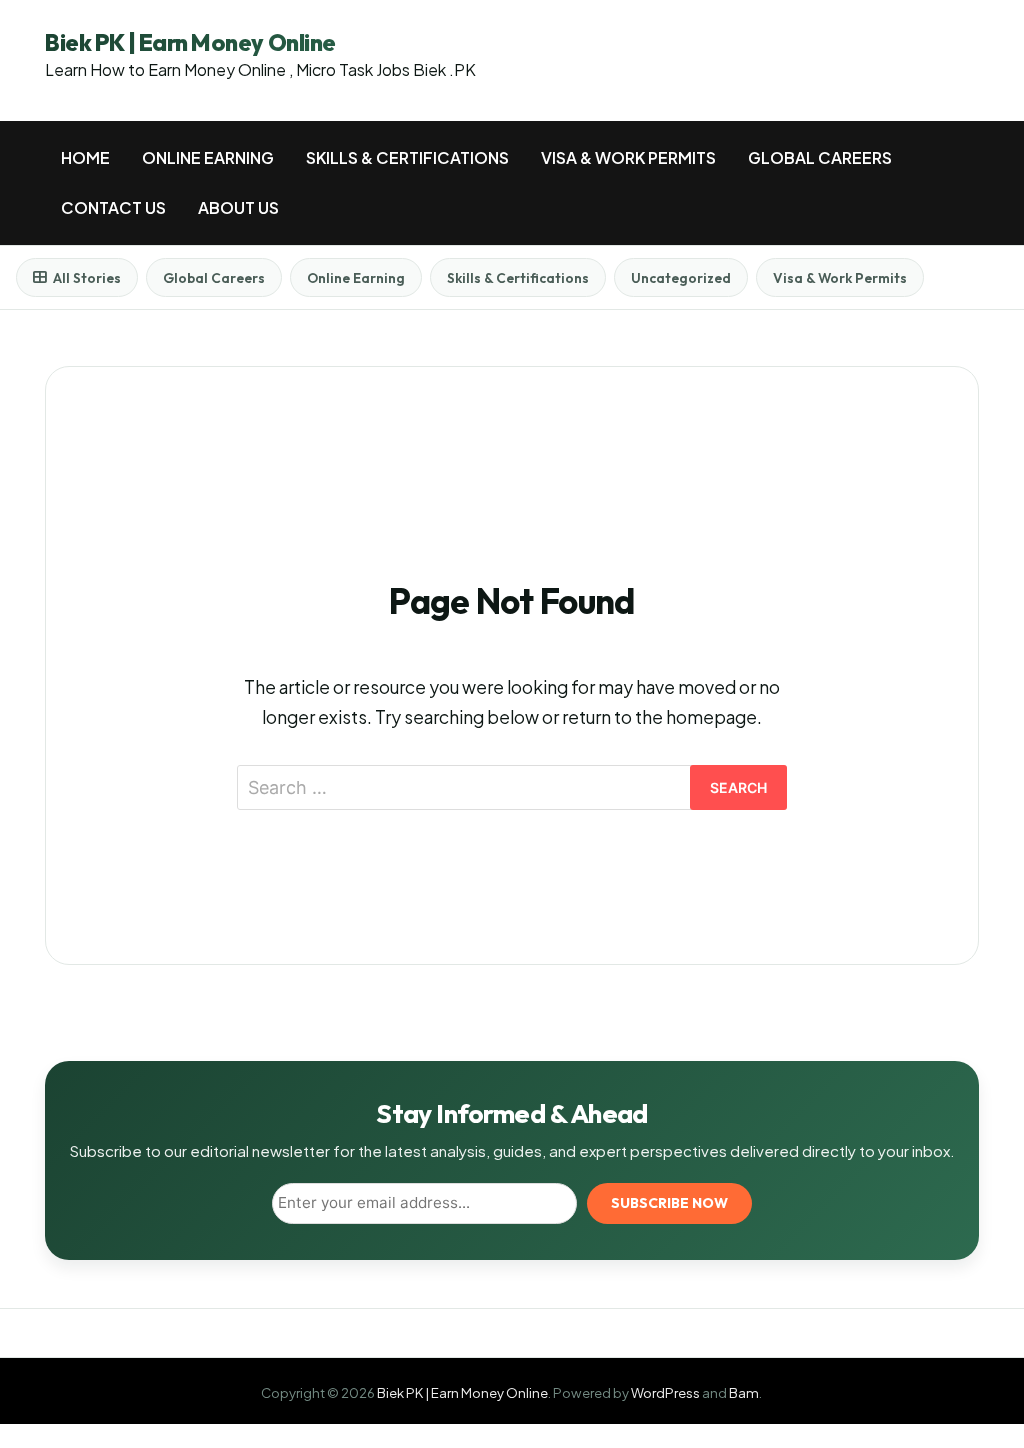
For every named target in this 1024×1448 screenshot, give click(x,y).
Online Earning (208, 157)
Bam (744, 1392)
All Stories (87, 278)
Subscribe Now (669, 1203)
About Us (238, 207)
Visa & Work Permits (628, 157)
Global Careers (820, 157)
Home (85, 157)
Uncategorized (681, 278)
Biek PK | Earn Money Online (190, 42)
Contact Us (113, 207)
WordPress (665, 1392)
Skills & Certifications (407, 157)
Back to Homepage (511, 870)
